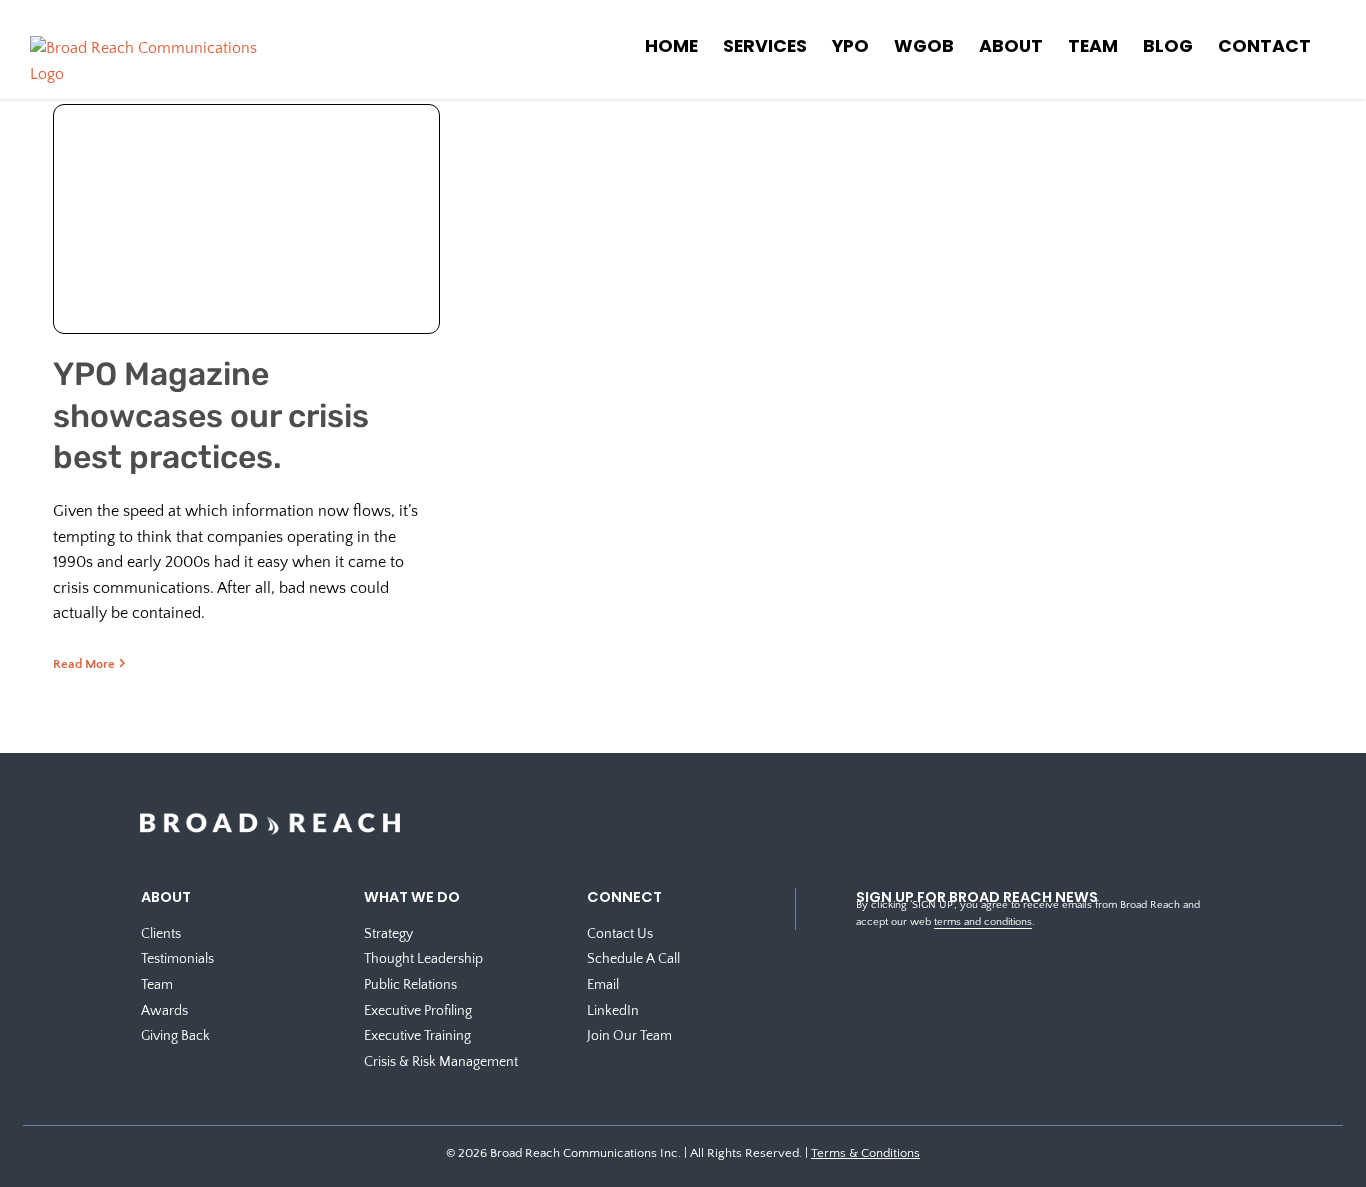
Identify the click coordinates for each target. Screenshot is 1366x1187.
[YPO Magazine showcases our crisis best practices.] (246, 232)
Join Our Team (629, 1036)
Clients (161, 934)
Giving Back (175, 1036)
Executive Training (417, 1036)
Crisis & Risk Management (441, 1062)
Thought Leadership (423, 959)
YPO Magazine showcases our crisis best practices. (211, 415)
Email (603, 985)
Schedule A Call (633, 959)
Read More (84, 664)
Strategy (388, 934)
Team (157, 985)
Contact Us (620, 934)
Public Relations (410, 985)
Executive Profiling (418, 1011)
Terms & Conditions (865, 1153)
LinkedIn (613, 1011)
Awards (164, 1011)
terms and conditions (983, 922)
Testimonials (177, 959)
